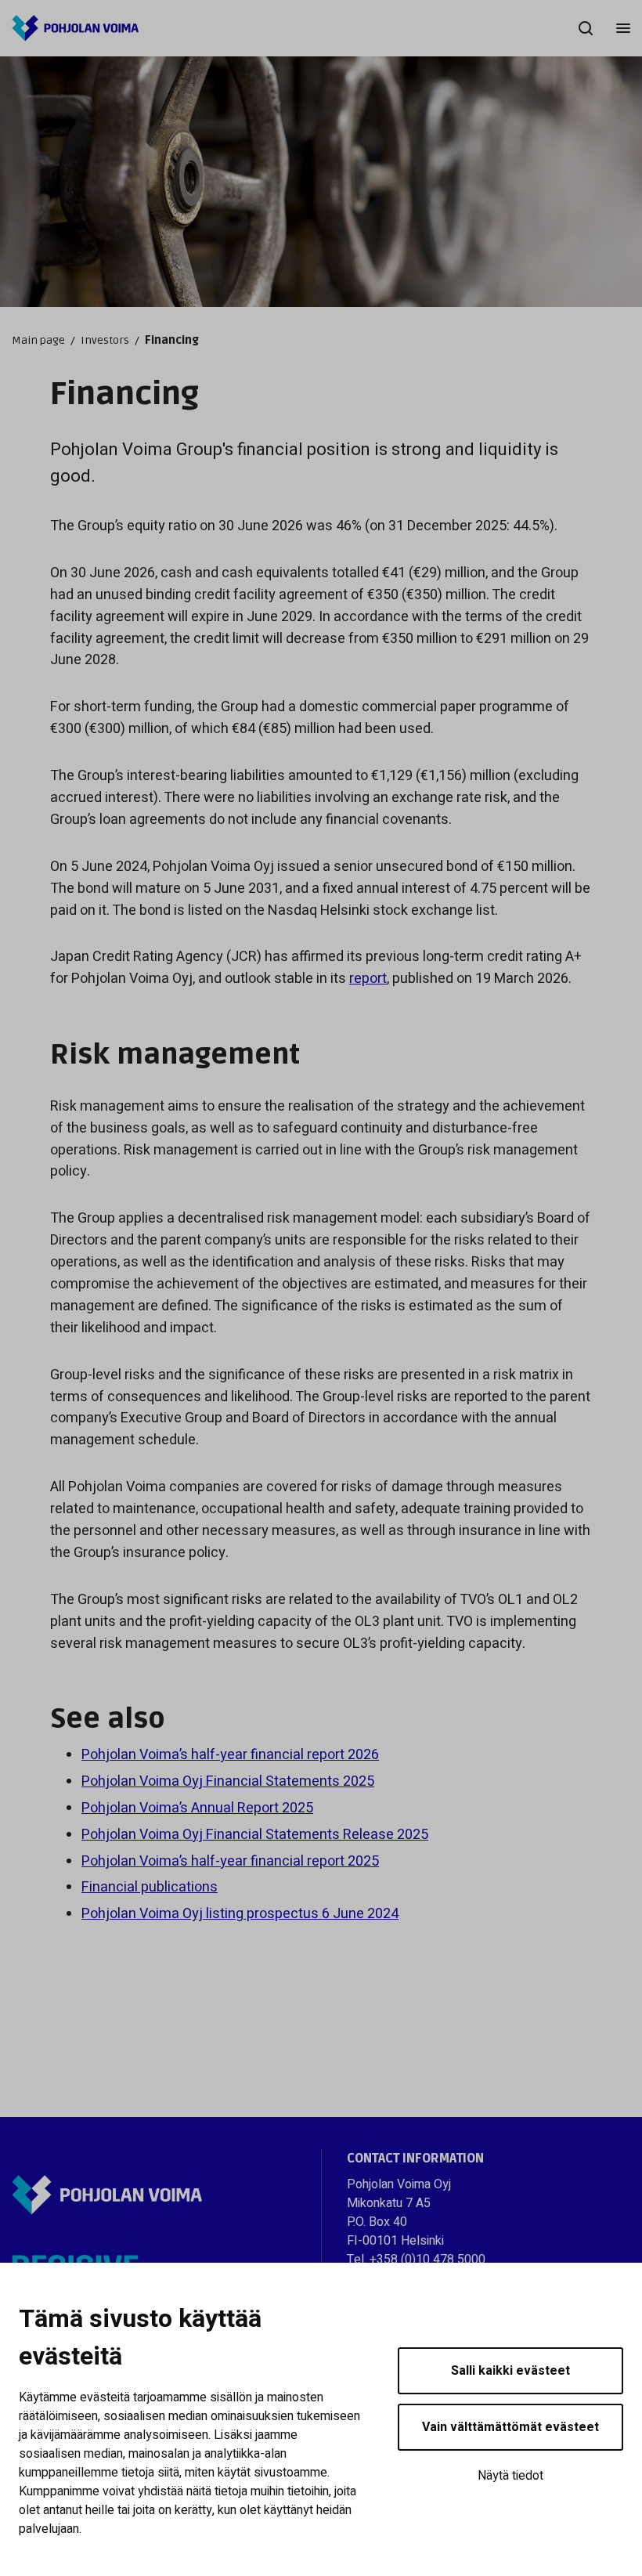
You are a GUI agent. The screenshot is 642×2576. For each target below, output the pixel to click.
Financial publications (150, 1887)
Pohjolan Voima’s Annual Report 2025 (197, 1808)
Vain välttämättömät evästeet (510, 2427)
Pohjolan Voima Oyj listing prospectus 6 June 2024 (240, 1914)
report (368, 979)
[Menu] (623, 28)
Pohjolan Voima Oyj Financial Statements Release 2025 (255, 1835)
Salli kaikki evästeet (510, 2371)
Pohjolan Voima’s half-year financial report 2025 (230, 1861)
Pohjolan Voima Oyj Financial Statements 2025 (228, 1781)
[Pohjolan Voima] (75, 28)
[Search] (586, 28)
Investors (105, 340)
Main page (38, 340)
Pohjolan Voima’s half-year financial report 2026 (230, 1755)
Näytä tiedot (510, 2476)
